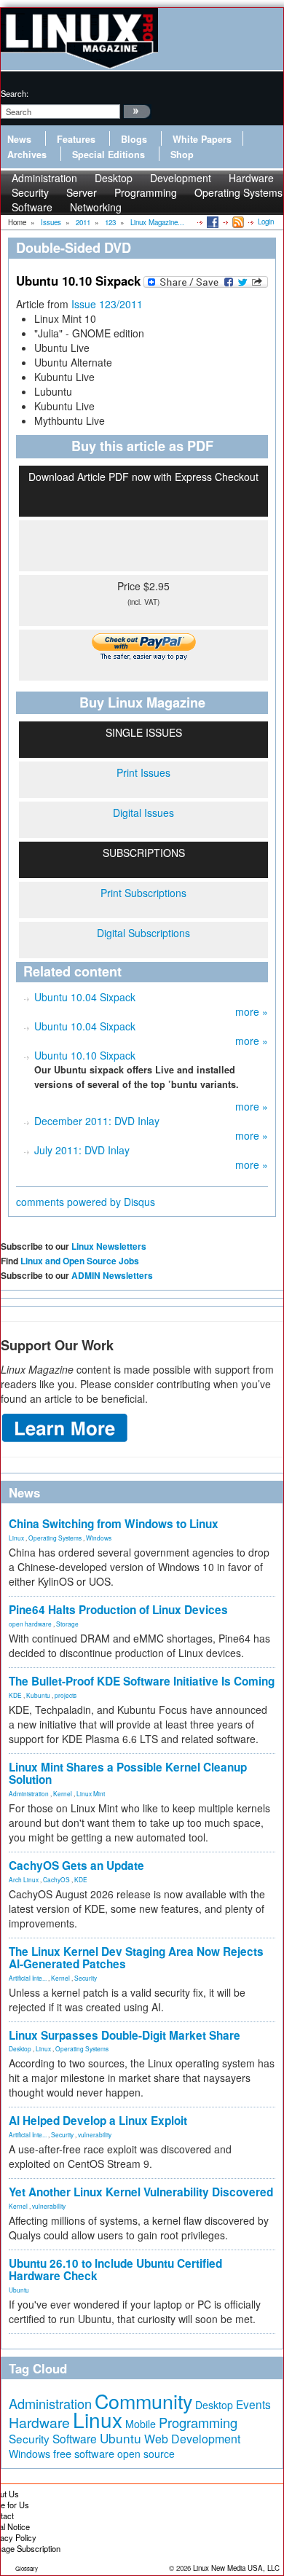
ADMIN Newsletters (112, 1275)
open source (146, 2454)
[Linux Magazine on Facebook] (212, 222)
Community (143, 2401)
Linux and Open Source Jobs (80, 1261)
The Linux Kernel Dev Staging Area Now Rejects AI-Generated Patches (136, 1958)
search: (15, 93)
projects (66, 1695)
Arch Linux (24, 1879)
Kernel (63, 1793)
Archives (27, 154)
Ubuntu (19, 2290)
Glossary (27, 2568)
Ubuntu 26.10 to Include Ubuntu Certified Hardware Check (115, 2270)
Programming (146, 192)
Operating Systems (238, 192)
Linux (16, 1538)
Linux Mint (91, 1793)
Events (253, 2404)
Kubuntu (38, 1695)
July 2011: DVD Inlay (82, 1150)
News (19, 139)
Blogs (134, 139)
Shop (182, 154)
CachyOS (56, 1879)
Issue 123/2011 (107, 304)
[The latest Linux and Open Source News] (237, 222)
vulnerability (95, 2134)
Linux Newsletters (109, 1246)
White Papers (202, 139)
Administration (29, 1793)
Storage (67, 1624)
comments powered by (86, 1202)
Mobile (141, 2424)
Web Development (192, 2439)
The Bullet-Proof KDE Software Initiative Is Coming (142, 1681)
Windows (99, 1538)
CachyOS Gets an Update (76, 1866)
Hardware (39, 2422)
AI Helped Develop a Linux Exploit (98, 2121)
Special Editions (109, 154)
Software (32, 207)
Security (86, 1978)
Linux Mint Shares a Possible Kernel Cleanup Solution (128, 1773)
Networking (96, 207)
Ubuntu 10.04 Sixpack (85, 997)
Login (266, 222)
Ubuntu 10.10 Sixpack (85, 1055)
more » (252, 1011)
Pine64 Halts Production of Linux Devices (118, 1610)
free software (84, 2453)
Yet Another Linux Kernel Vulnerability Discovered (141, 2192)
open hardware (30, 1624)
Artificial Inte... (28, 1978)
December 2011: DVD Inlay (97, 1121)
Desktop (20, 2048)
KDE (15, 1695)
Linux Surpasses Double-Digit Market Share (125, 2035)
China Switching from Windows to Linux (114, 1524)
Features (76, 139)
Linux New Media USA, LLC (236, 2568)
